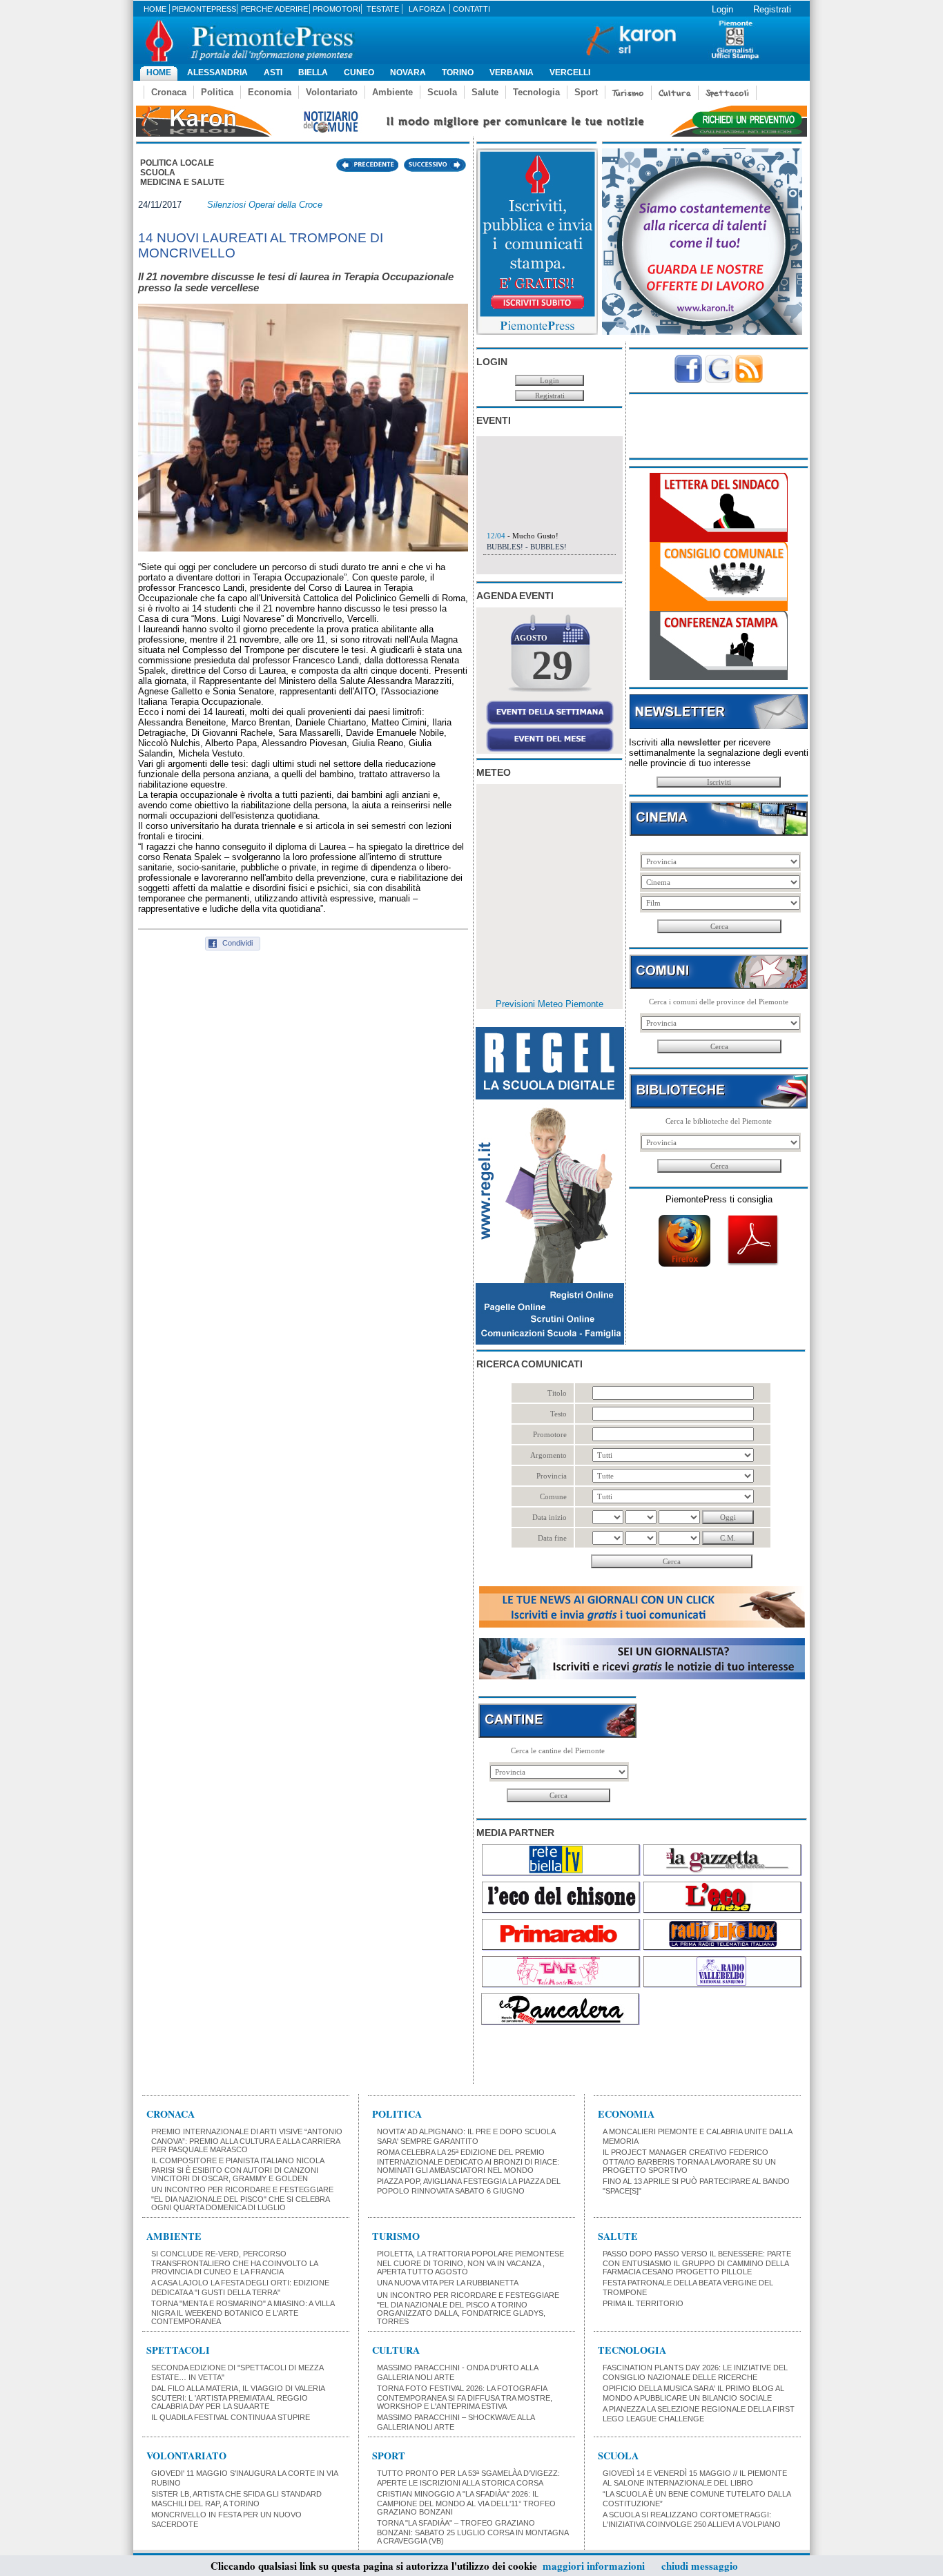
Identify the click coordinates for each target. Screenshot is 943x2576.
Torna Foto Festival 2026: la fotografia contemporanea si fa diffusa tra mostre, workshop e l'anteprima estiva (465, 2397)
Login (722, 9)
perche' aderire (274, 9)
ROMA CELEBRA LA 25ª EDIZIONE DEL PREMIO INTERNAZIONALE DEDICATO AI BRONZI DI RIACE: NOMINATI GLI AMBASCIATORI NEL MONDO (468, 2161)
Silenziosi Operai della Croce (265, 205)
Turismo (628, 93)
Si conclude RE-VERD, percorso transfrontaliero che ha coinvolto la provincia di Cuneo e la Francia (234, 2263)
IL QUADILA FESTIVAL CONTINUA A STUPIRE (231, 2417)
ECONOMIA (626, 2114)
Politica (217, 92)
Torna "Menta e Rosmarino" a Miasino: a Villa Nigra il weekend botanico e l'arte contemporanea (243, 2312)
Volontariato (332, 92)
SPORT (389, 2456)
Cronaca (169, 92)
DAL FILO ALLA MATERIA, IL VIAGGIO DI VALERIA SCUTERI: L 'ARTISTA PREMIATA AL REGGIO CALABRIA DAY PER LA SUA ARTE (238, 2397)
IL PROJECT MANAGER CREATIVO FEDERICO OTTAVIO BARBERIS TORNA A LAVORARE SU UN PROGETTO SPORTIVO (689, 2161)
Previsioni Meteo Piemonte (550, 1004)
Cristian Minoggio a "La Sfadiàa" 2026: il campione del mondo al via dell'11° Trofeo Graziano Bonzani (466, 2503)
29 (552, 665)
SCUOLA (618, 2456)
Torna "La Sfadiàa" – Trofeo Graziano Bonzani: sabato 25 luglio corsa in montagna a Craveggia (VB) (473, 2532)
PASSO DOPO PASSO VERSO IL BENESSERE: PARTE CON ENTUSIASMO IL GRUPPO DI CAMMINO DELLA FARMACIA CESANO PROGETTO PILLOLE (697, 2263)
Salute (485, 92)
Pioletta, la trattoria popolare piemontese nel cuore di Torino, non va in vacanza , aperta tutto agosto (470, 2263)
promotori (337, 9)
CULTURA (396, 2350)
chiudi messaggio (700, 2566)
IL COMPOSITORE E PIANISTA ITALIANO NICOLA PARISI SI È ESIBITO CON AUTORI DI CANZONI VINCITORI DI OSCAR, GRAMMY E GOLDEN (237, 2169)
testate (383, 9)
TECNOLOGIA (632, 2350)
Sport (586, 92)
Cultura (675, 93)
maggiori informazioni (594, 2566)
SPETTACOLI (178, 2350)
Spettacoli (727, 93)
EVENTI (494, 420)
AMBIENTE (174, 2236)
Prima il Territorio (643, 2303)
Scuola (442, 92)
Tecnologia (536, 92)
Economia (270, 92)
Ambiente (392, 92)
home (155, 9)
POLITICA (397, 2114)
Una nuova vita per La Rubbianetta (448, 2283)
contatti (471, 9)
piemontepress (204, 9)
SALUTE (618, 2236)
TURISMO (396, 2236)
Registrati (772, 9)
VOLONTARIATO (186, 2456)
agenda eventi (515, 596)
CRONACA (171, 2114)
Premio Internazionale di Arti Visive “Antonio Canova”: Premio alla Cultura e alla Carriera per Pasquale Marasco (247, 2140)
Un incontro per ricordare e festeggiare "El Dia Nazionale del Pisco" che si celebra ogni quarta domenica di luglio (242, 2198)
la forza (427, 9)
